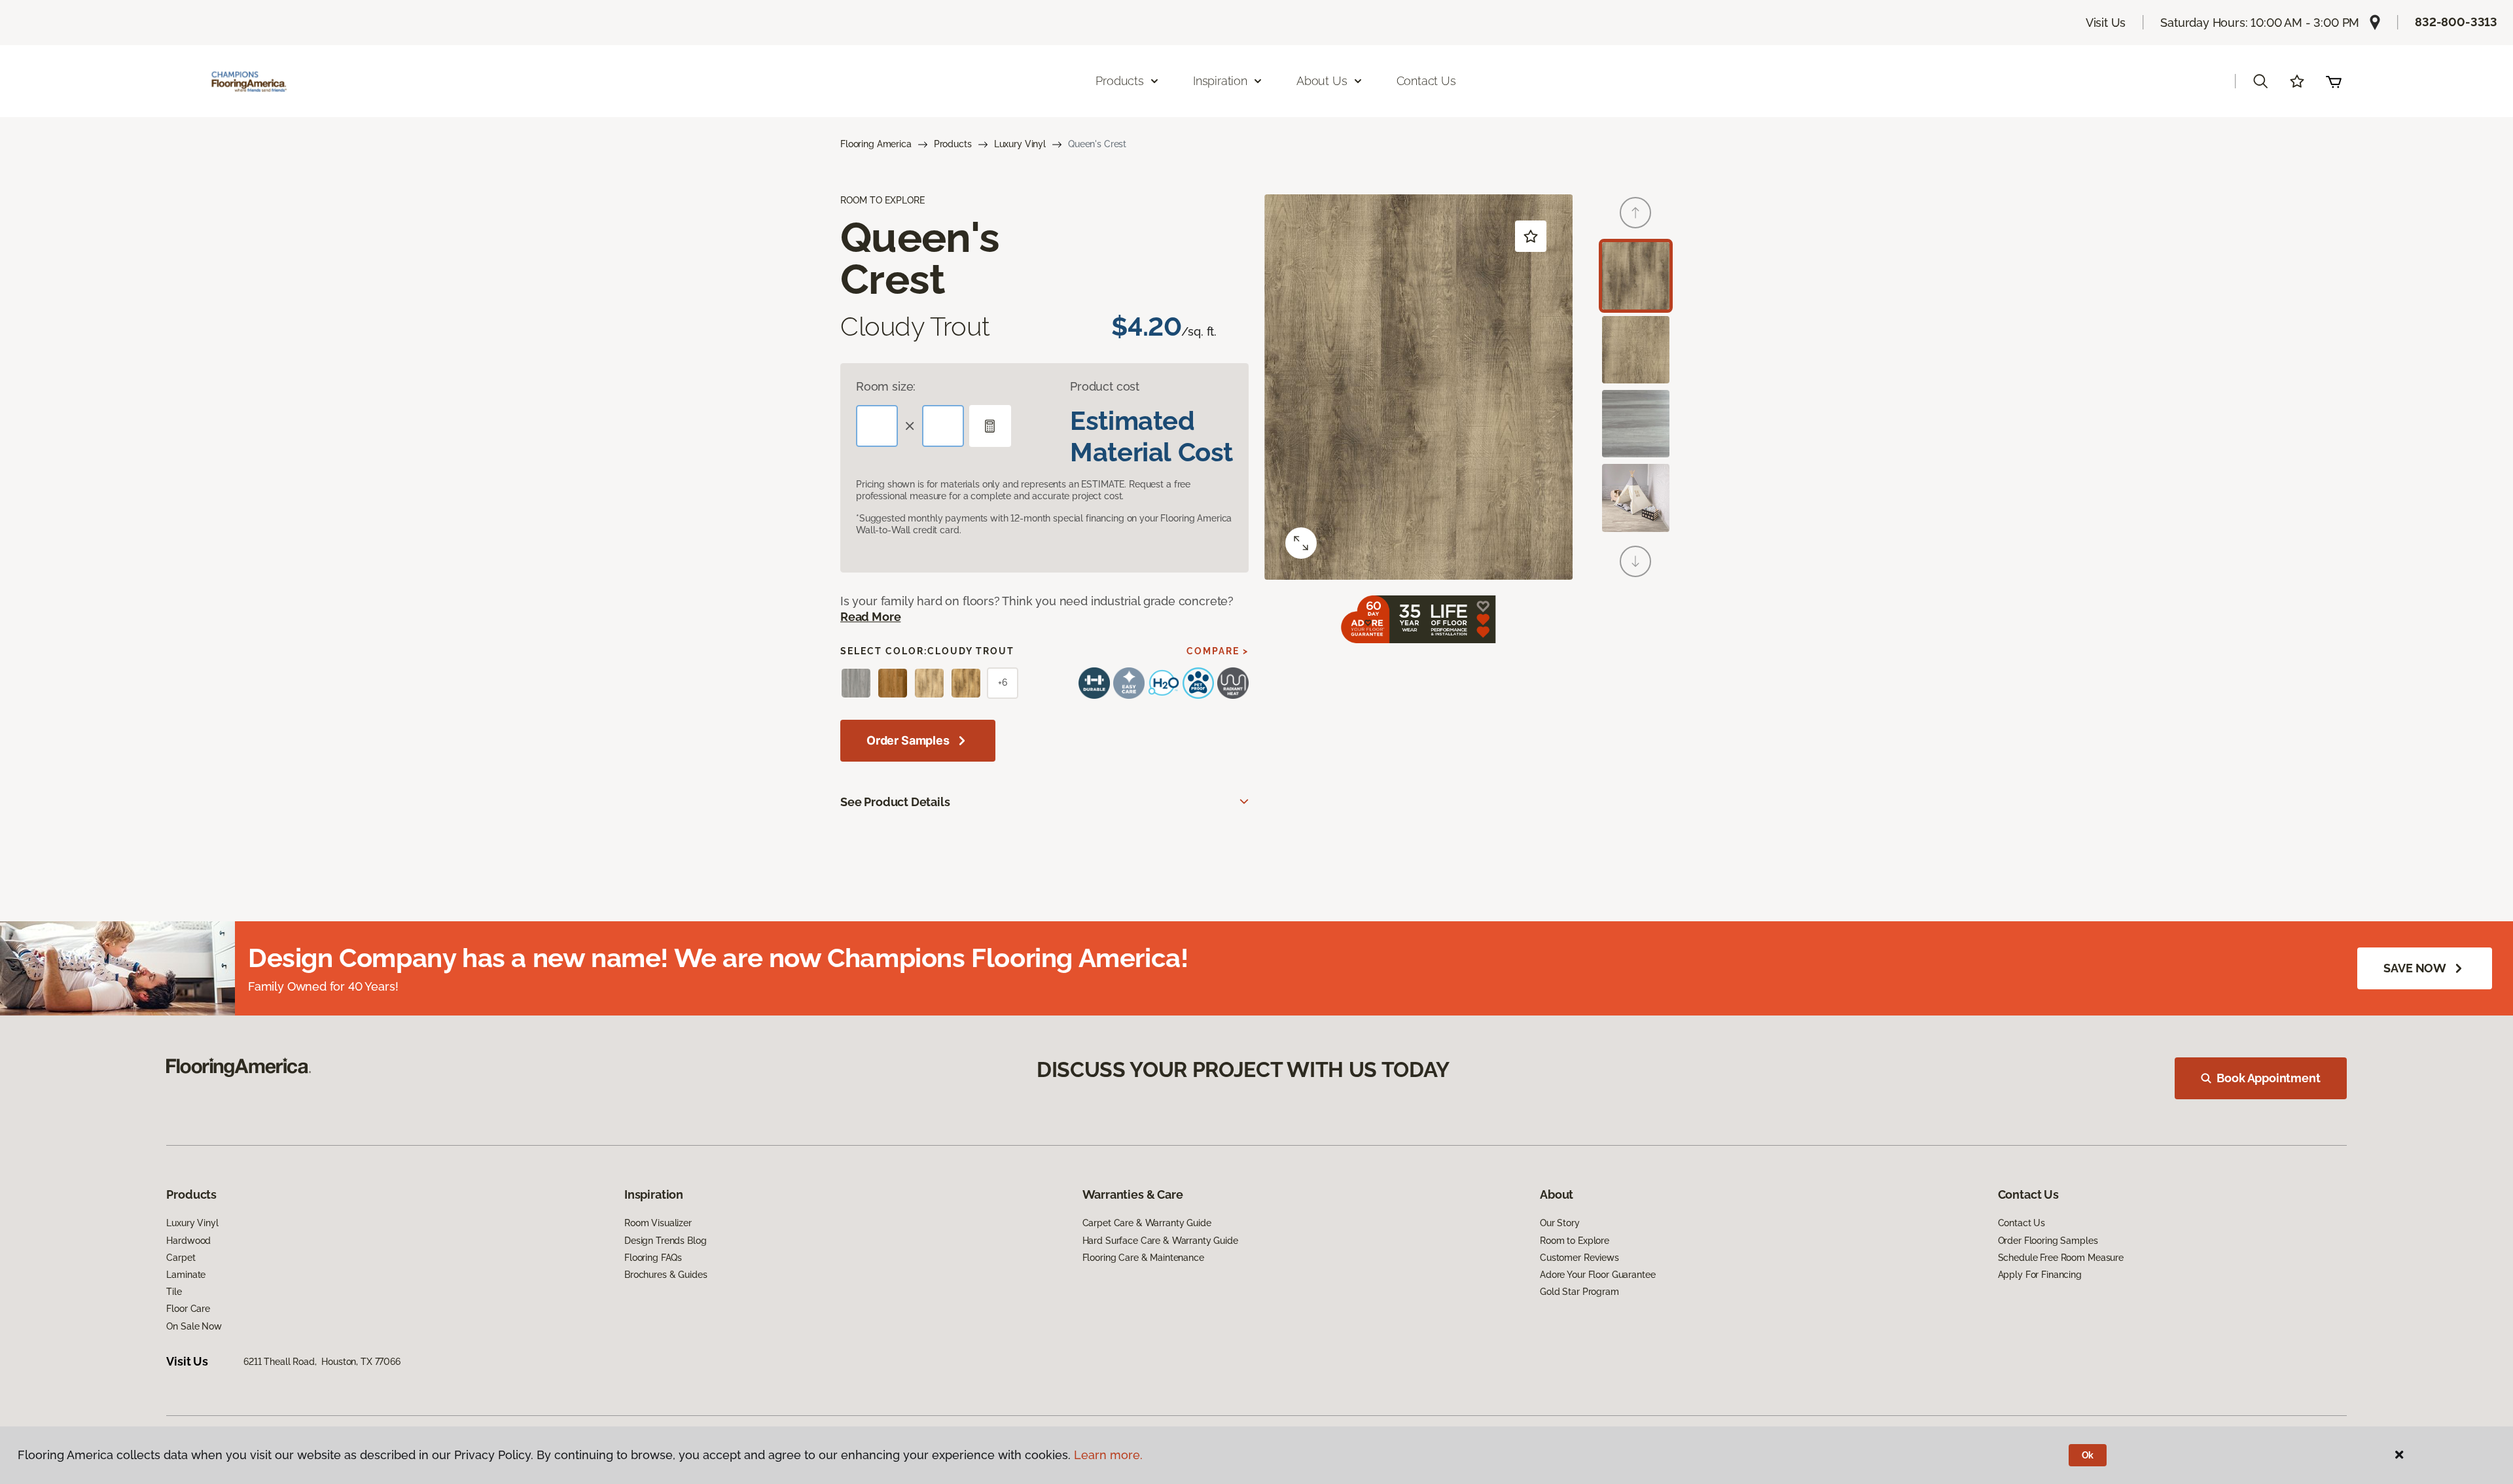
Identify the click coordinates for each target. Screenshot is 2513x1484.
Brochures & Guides (666, 1275)
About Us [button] (1322, 81)
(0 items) (2334, 81)
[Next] (1635, 561)
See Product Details (895, 802)
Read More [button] (870, 617)
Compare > (1218, 651)
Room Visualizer (658, 1223)
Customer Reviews (1579, 1258)
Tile (174, 1292)
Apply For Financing (2040, 1275)
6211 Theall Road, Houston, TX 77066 (322, 1362)
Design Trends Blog (665, 1241)
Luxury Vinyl (1020, 144)
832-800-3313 (2456, 22)
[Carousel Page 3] (1636, 424)
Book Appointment (2268, 1078)
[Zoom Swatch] (1301, 543)
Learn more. (1108, 1455)
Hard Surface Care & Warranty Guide (1160, 1241)
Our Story (1560, 1223)
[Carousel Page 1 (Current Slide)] (1636, 276)
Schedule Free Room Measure (2061, 1258)
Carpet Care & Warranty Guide (1147, 1223)
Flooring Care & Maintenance (1143, 1258)
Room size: (886, 386)
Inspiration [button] (1220, 81)
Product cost (1105, 386)
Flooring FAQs (653, 1258)
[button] (2260, 81)
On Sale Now (194, 1326)
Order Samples (908, 740)
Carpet (181, 1258)
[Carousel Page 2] (1636, 350)
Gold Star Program (1579, 1292)
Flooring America (876, 144)
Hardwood (188, 1241)
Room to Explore (1575, 1241)
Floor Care (188, 1309)
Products (953, 144)
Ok (2088, 1455)
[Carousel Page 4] (1636, 498)
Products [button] (1120, 81)
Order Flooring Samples (2048, 1241)
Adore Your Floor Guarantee (1597, 1275)
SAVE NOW (2415, 968)
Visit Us (2106, 23)
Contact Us (1426, 81)
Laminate (186, 1275)
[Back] (1635, 213)
